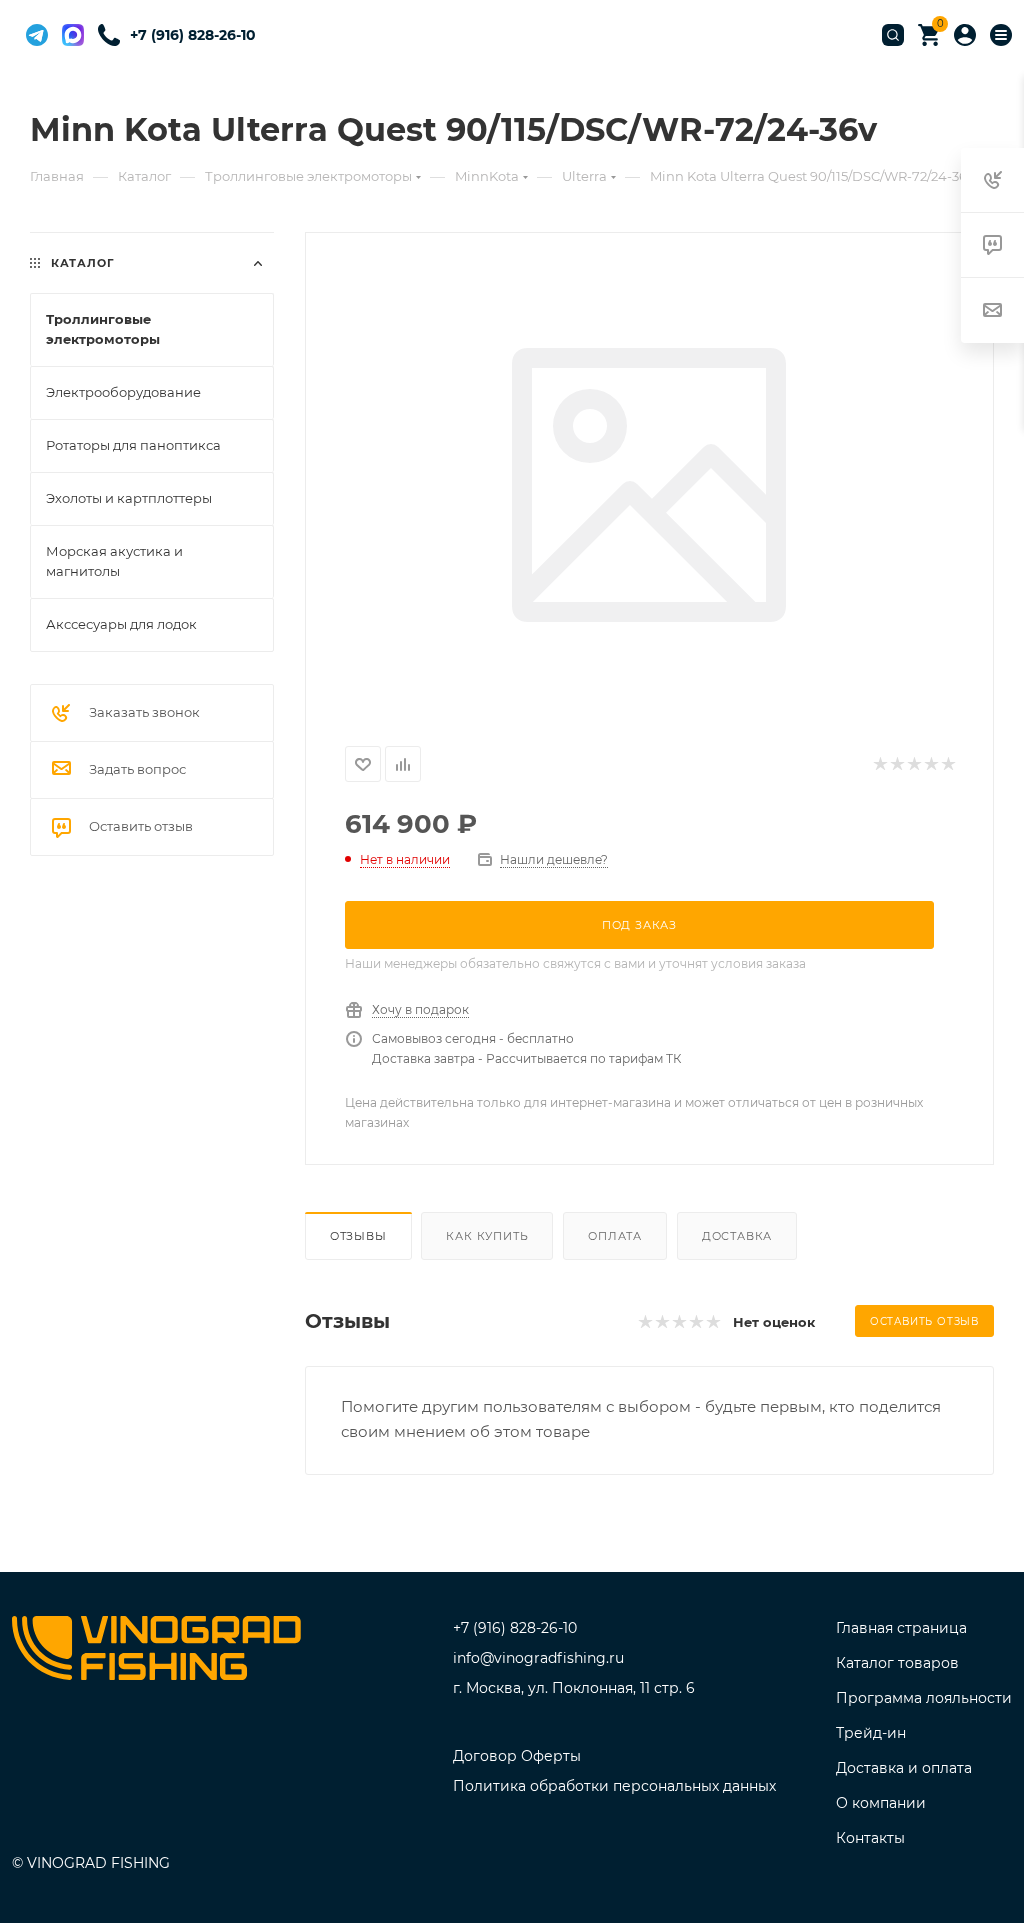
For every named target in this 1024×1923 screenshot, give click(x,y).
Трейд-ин (871, 1733)
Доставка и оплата (904, 1768)
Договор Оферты (517, 1756)
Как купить (487, 1236)
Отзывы (358, 1236)
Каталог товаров (897, 1663)
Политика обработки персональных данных (614, 1786)
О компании (881, 1803)
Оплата (615, 1236)
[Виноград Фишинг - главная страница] (156, 1652)
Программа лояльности (924, 1698)
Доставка (737, 1236)
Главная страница (901, 1628)
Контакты (870, 1838)
